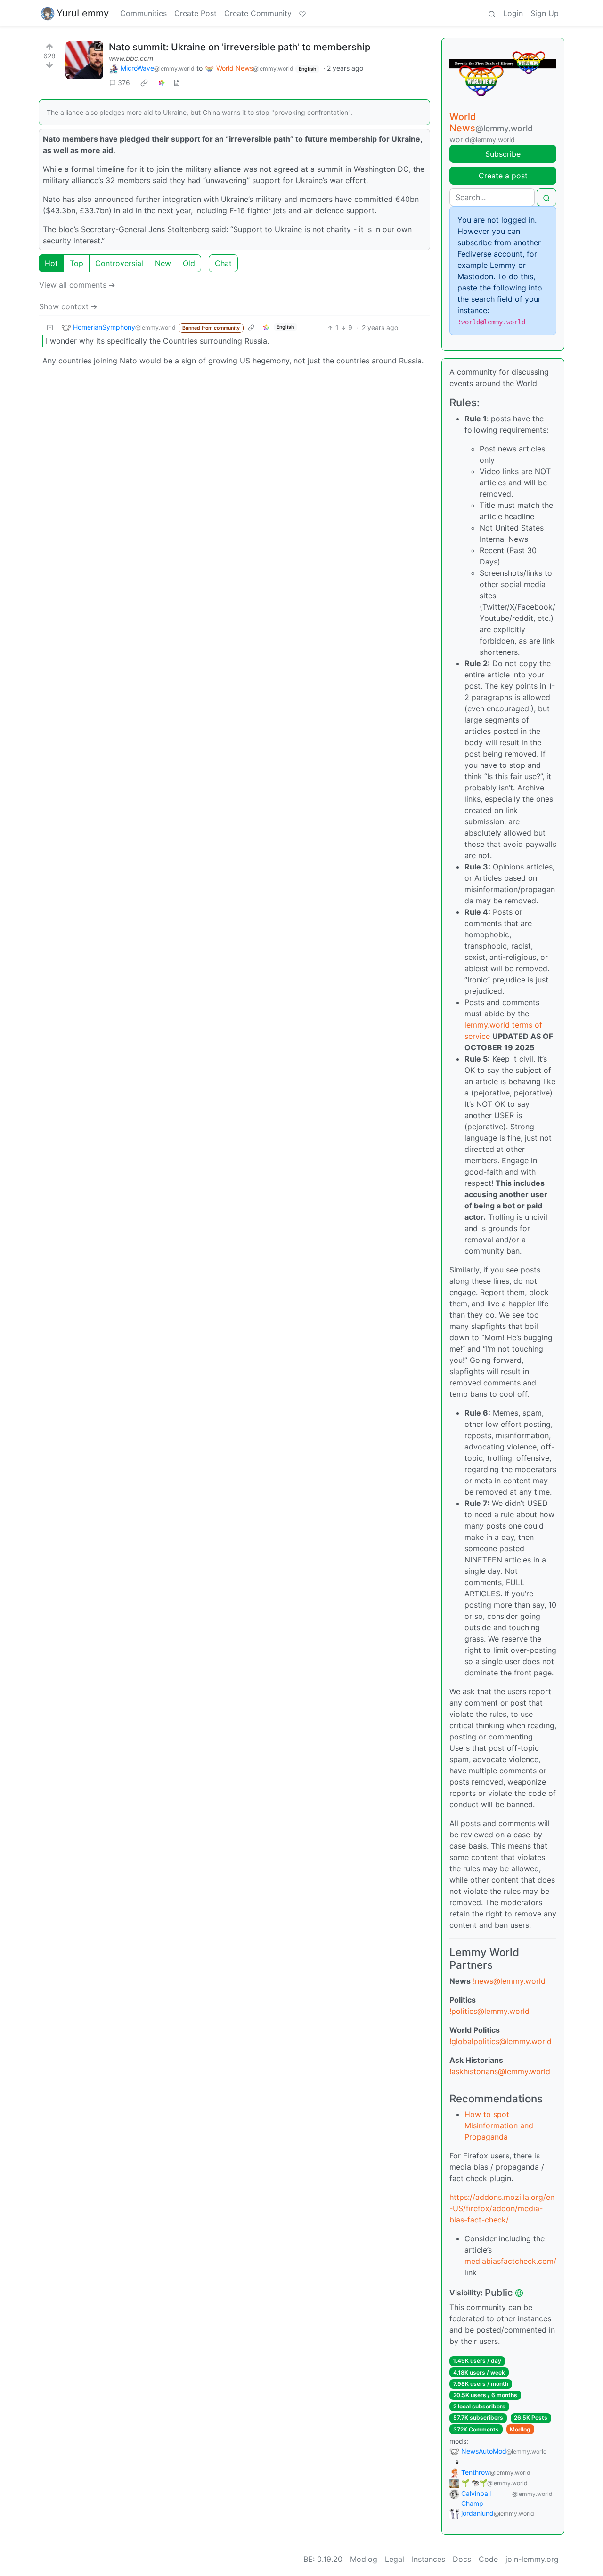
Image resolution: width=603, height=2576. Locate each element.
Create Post (196, 13)
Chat (223, 263)
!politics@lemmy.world (489, 2011)
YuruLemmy (83, 13)
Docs (462, 2559)
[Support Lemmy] (302, 13)
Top (77, 263)
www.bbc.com (131, 58)
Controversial (119, 263)
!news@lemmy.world (509, 1981)
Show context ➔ (68, 306)
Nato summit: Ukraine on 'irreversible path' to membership (240, 47)
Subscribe (503, 154)
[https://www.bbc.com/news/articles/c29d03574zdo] (84, 60)
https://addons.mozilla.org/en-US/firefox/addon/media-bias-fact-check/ (502, 2208)
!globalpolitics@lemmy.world (501, 2041)
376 (124, 83)
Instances (428, 2559)
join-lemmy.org (532, 2559)
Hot (51, 263)
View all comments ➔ (77, 285)
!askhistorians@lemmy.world (500, 2071)
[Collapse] (50, 327)
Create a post (503, 176)
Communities (143, 13)
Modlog (520, 2429)
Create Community (258, 13)
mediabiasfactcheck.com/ (510, 2261)
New (163, 263)
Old (189, 263)
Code (488, 2559)
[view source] (177, 83)
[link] (144, 83)
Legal (395, 2559)
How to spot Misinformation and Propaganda (499, 2125)
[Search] (492, 13)
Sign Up (545, 13)
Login (513, 13)
